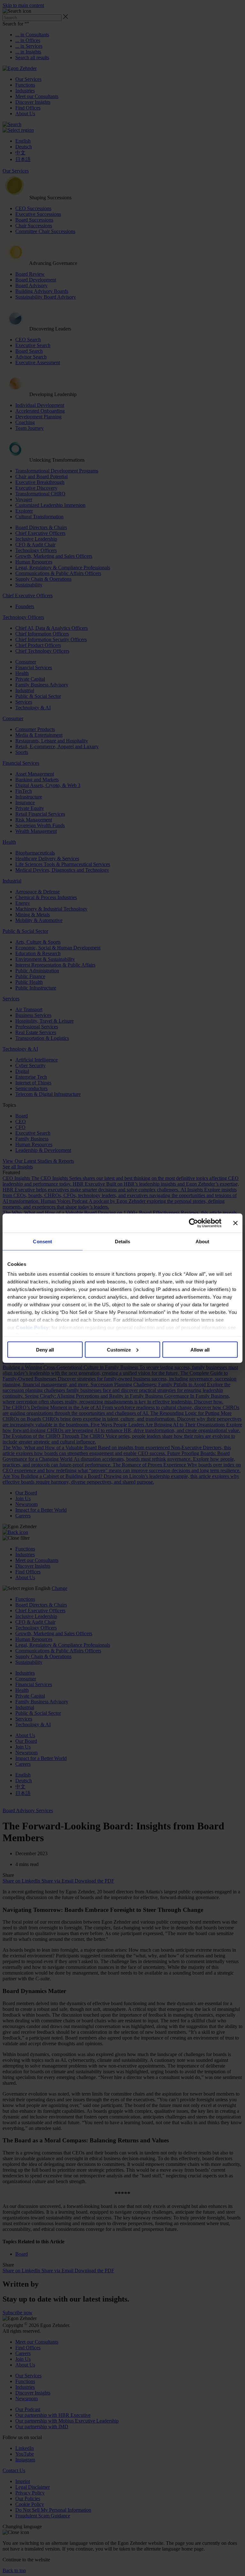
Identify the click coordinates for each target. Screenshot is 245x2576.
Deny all (45, 1349)
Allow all (200, 1349)
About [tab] (203, 1241)
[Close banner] (235, 1223)
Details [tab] (123, 1241)
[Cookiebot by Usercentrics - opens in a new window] (193, 1223)
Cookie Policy (32, 1327)
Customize (119, 1349)
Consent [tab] (42, 1241)
